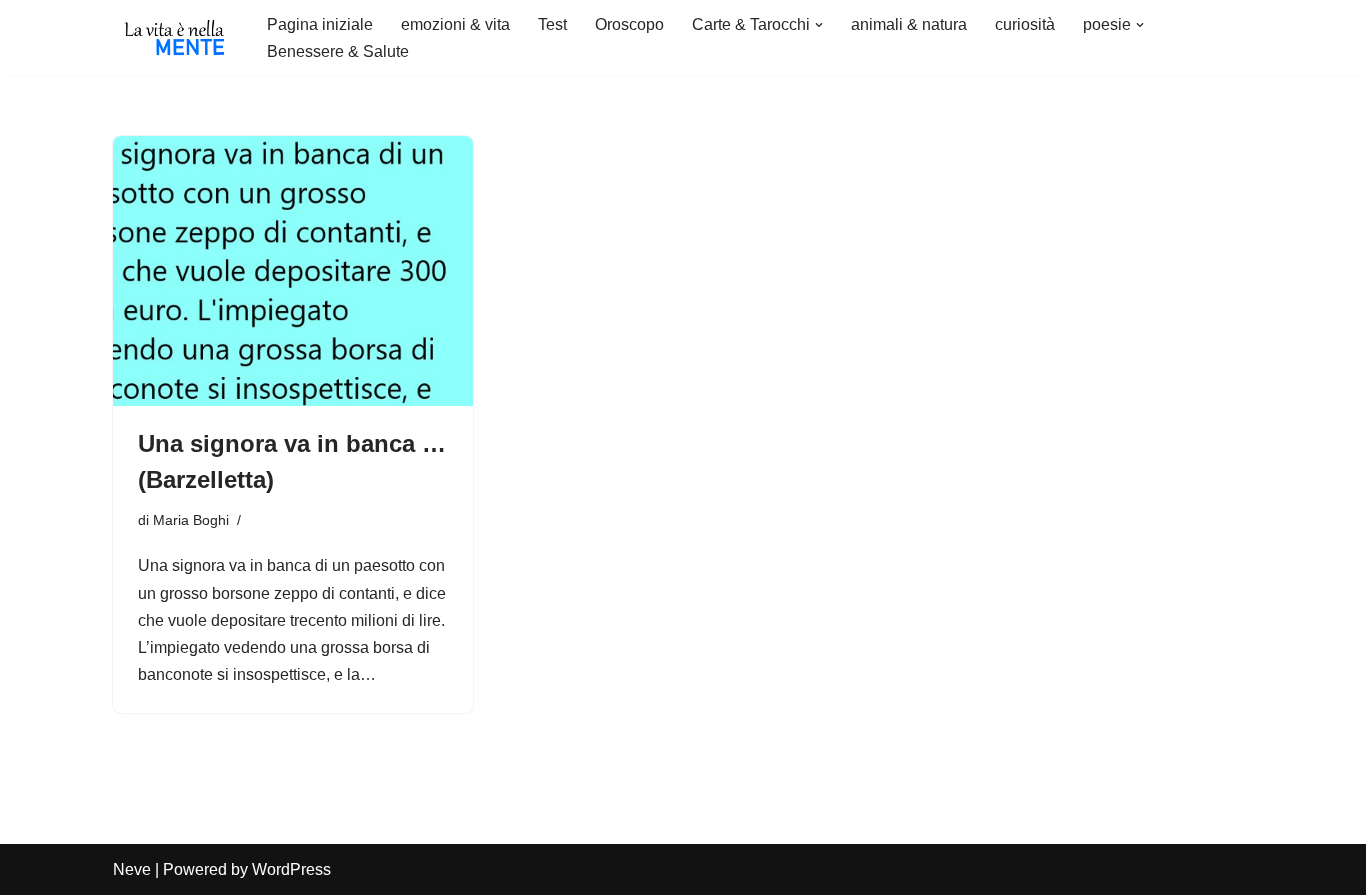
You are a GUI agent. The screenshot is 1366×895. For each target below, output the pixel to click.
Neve (132, 869)
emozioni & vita (455, 24)
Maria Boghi (191, 520)
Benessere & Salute (338, 51)
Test (552, 24)
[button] (819, 25)
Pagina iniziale (320, 24)
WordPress (291, 869)
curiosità (1025, 24)
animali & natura (909, 24)
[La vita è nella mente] (173, 38)
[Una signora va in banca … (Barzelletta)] (293, 271)
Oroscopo (629, 24)
